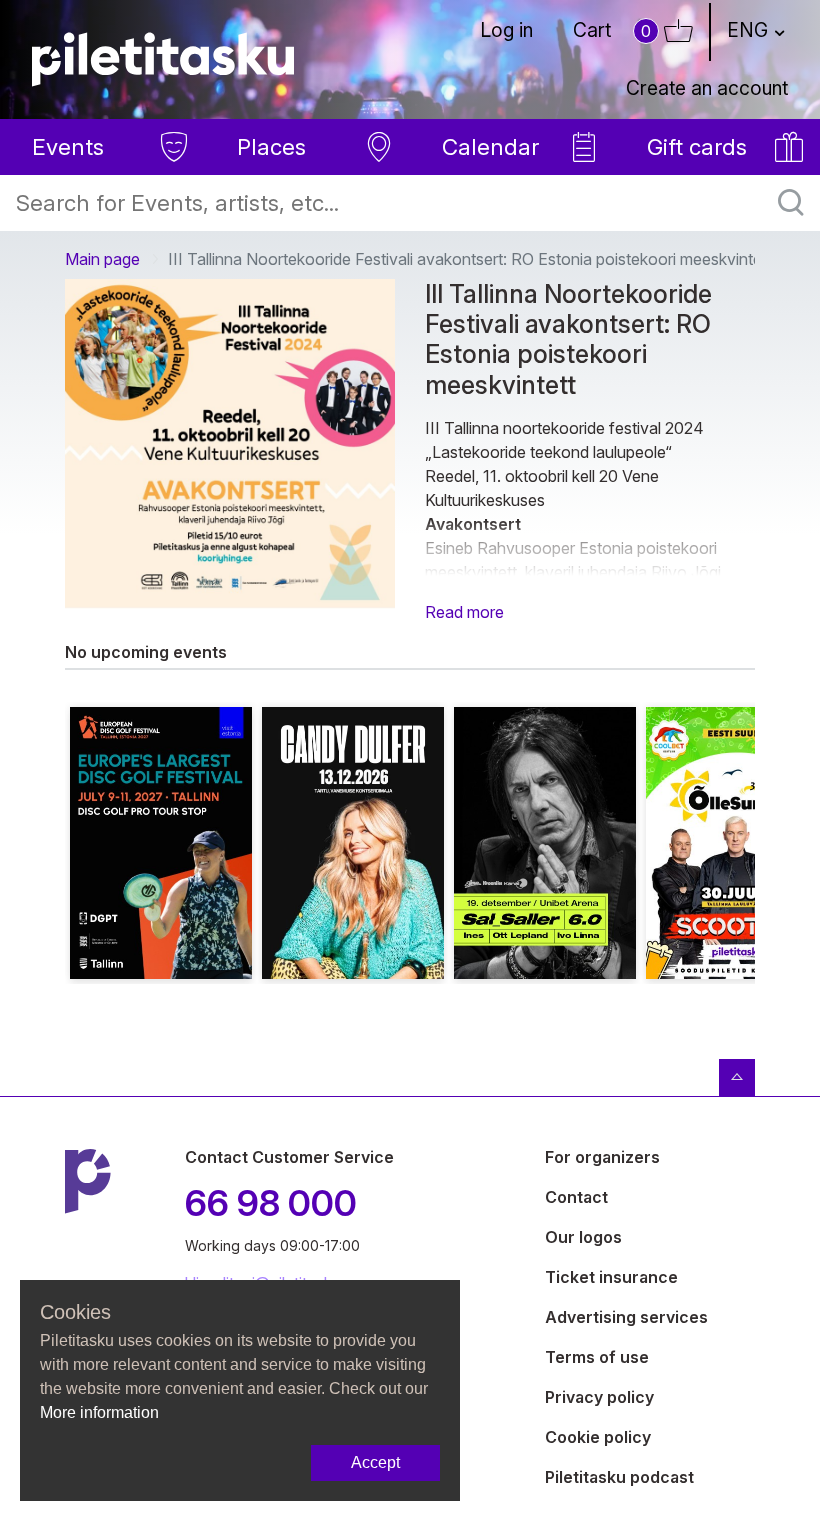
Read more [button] (464, 612)
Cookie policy (598, 1437)
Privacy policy (599, 1397)
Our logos (583, 1237)
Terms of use (597, 1357)
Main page (102, 259)
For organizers (602, 1157)
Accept (375, 1462)
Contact (576, 1197)
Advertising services (626, 1317)
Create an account (707, 88)
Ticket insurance (611, 1277)
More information (99, 1412)
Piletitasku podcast (619, 1477)
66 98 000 (271, 1203)
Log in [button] (506, 30)
